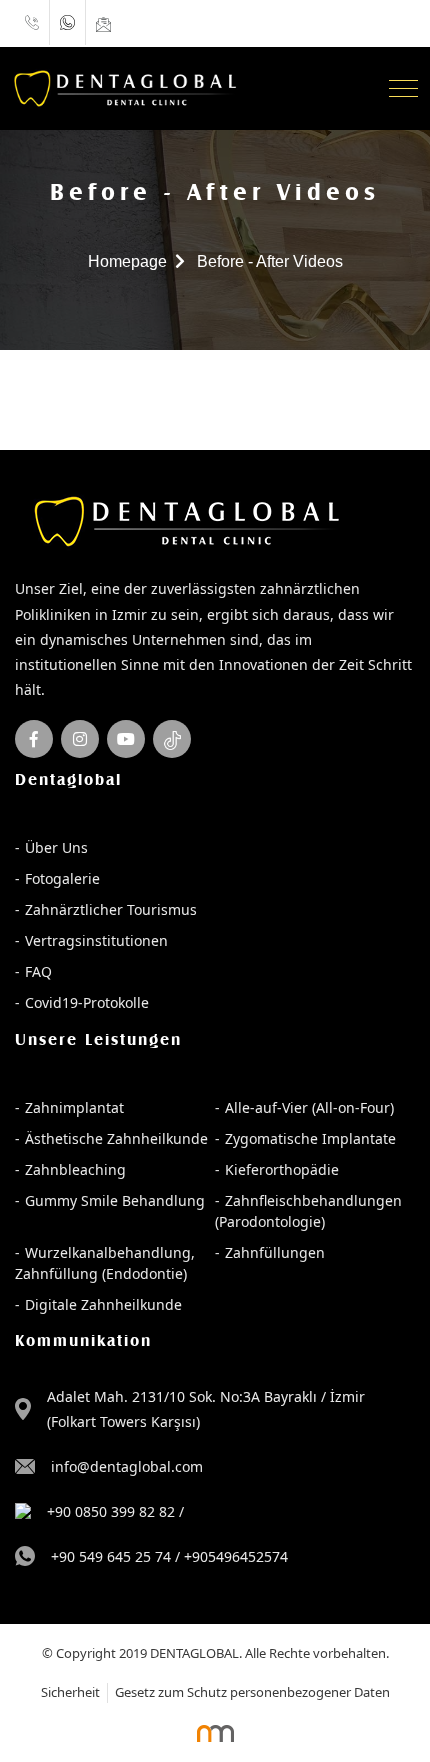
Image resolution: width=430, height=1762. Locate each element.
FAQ (38, 971)
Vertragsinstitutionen (96, 940)
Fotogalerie (62, 878)
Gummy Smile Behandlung (115, 1200)
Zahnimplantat (74, 1107)
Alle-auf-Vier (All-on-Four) (309, 1107)
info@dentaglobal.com (127, 1466)
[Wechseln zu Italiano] (410, 23)
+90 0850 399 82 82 (111, 1511)
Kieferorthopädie (282, 1169)
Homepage (127, 261)
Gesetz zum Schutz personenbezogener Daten (252, 1692)
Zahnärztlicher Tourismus (111, 909)
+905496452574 (236, 1556)
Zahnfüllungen (275, 1252)
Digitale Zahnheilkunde (103, 1304)
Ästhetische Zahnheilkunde (116, 1138)
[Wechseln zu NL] (370, 23)
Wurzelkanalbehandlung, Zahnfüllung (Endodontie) (105, 1263)
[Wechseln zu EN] (380, 23)
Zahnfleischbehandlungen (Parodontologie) (308, 1211)
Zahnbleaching (75, 1169)
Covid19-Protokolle (87, 1002)
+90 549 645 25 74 (111, 1556)
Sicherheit (70, 1692)
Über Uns (56, 847)
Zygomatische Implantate (310, 1138)
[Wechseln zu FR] (390, 23)
